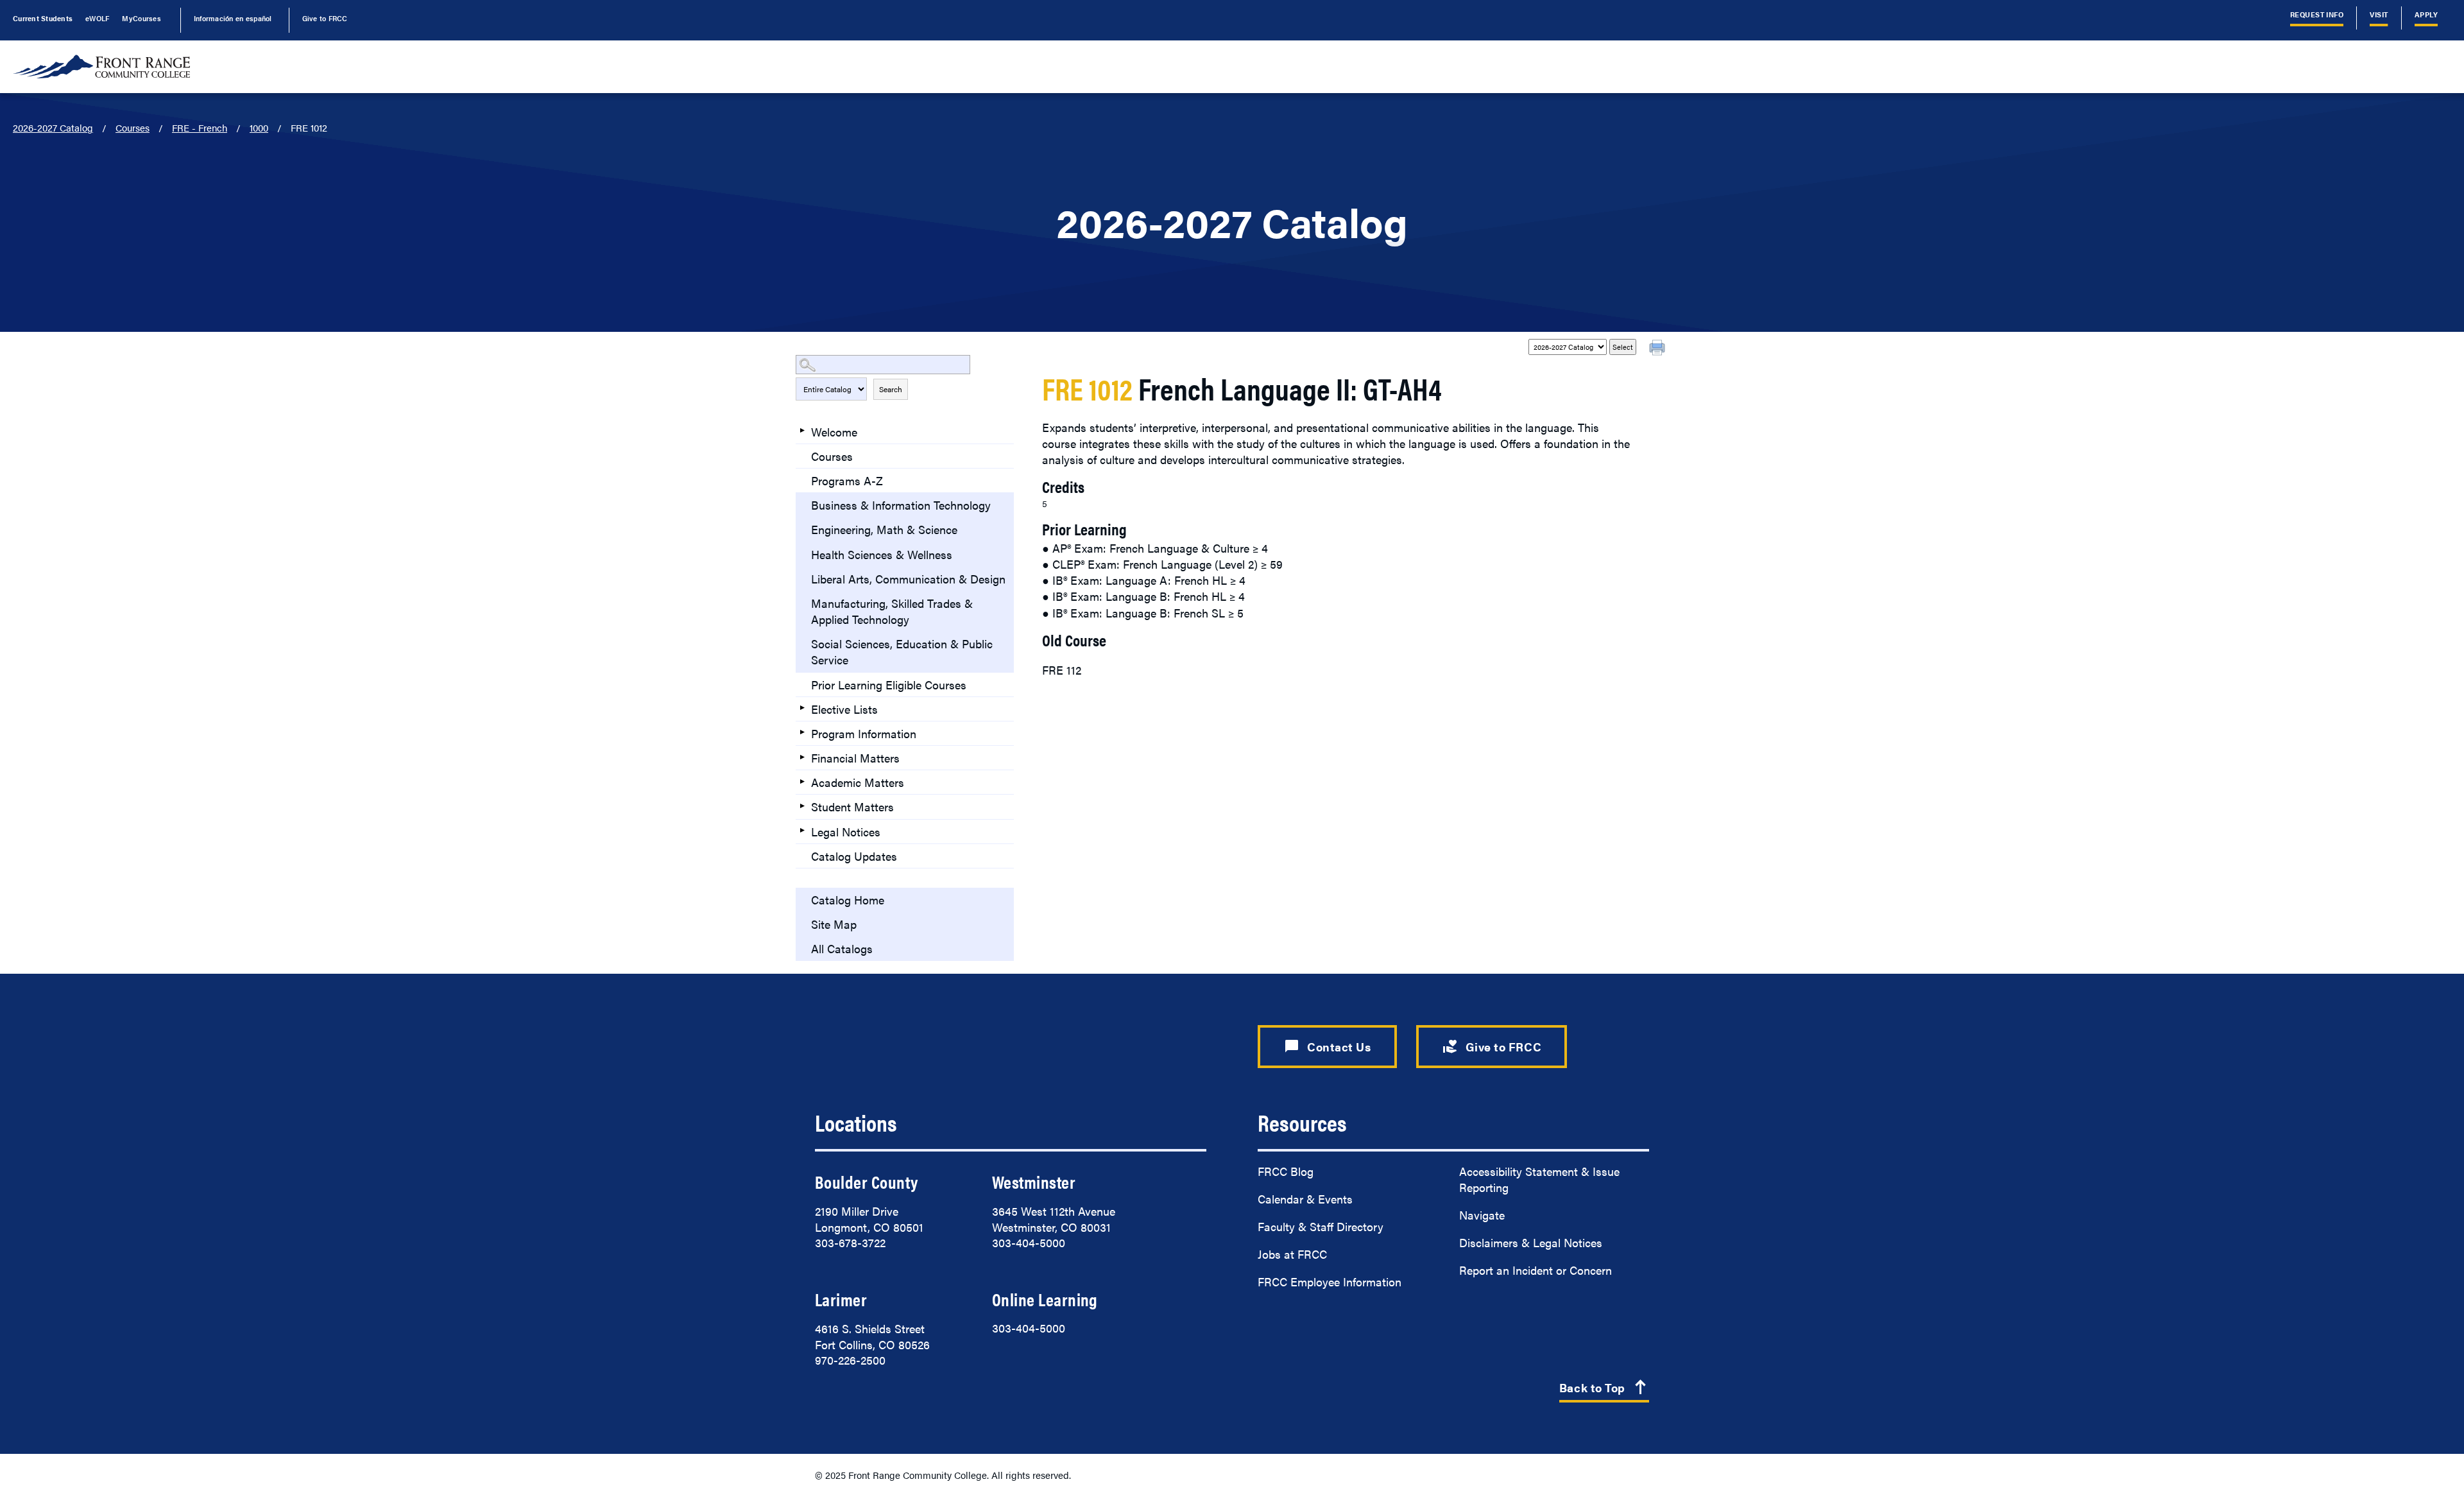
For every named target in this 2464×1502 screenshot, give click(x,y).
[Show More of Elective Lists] (802, 708)
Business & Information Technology (901, 505)
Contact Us (1327, 1046)
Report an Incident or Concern (1536, 1270)
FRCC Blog (1286, 1171)
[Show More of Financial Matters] (802, 757)
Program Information (864, 733)
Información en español (233, 18)
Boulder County (866, 1182)
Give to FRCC (325, 18)
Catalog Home (848, 900)
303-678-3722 (850, 1242)
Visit (2379, 14)
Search (891, 389)
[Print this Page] (1659, 349)
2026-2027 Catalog (53, 127)
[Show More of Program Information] (802, 732)
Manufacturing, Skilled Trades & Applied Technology (892, 611)
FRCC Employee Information (1330, 1282)
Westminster (1034, 1182)
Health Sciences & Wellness (882, 554)
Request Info (2317, 14)
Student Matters (852, 807)
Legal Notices (846, 832)
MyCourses (141, 18)
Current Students (43, 18)
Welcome (834, 432)
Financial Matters (855, 758)
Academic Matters (858, 782)
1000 (259, 127)
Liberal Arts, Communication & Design (908, 579)
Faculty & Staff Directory (1321, 1226)
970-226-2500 (850, 1360)
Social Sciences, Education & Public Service (902, 652)
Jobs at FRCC (1292, 1254)
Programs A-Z (847, 480)
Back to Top (1604, 1388)
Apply (2426, 14)
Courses (133, 127)
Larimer (841, 1299)
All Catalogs (842, 948)
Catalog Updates (854, 856)
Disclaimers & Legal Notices (1531, 1242)
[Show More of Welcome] (802, 431)
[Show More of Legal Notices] (802, 831)
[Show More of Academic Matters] (802, 781)
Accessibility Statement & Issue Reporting (1539, 1179)
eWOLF (97, 18)
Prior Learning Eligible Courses (889, 685)
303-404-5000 (1029, 1242)
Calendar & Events (1305, 1199)
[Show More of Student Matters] (802, 806)
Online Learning (1045, 1299)
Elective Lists (844, 709)
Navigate (1482, 1215)
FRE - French (200, 127)
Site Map (834, 924)
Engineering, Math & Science (884, 529)
